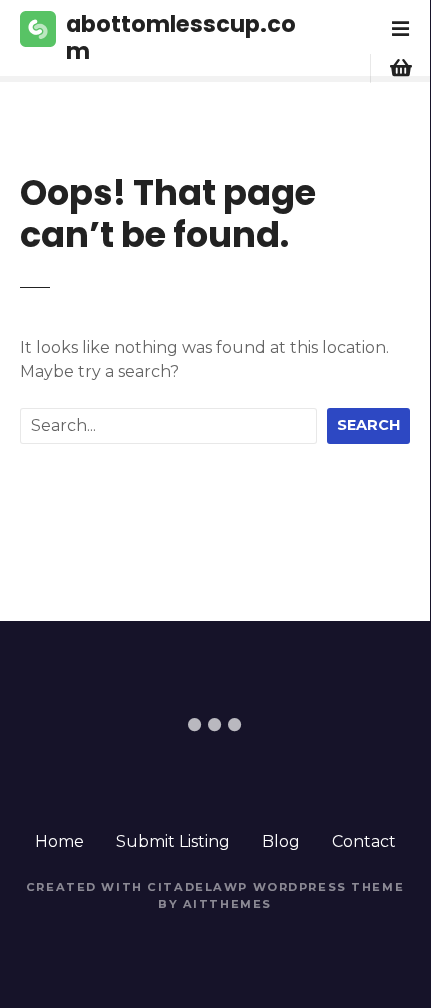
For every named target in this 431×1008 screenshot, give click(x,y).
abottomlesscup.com (181, 37)
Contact (364, 841)
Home (59, 841)
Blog (281, 841)
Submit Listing (173, 841)
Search (368, 425)
